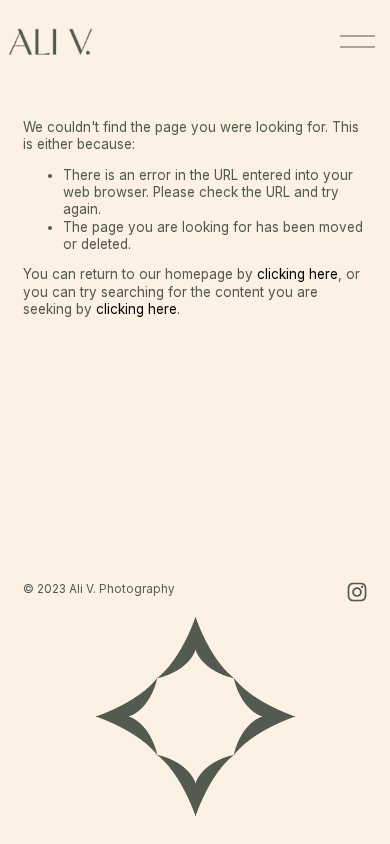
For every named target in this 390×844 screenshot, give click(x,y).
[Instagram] (357, 592)
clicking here (297, 274)
